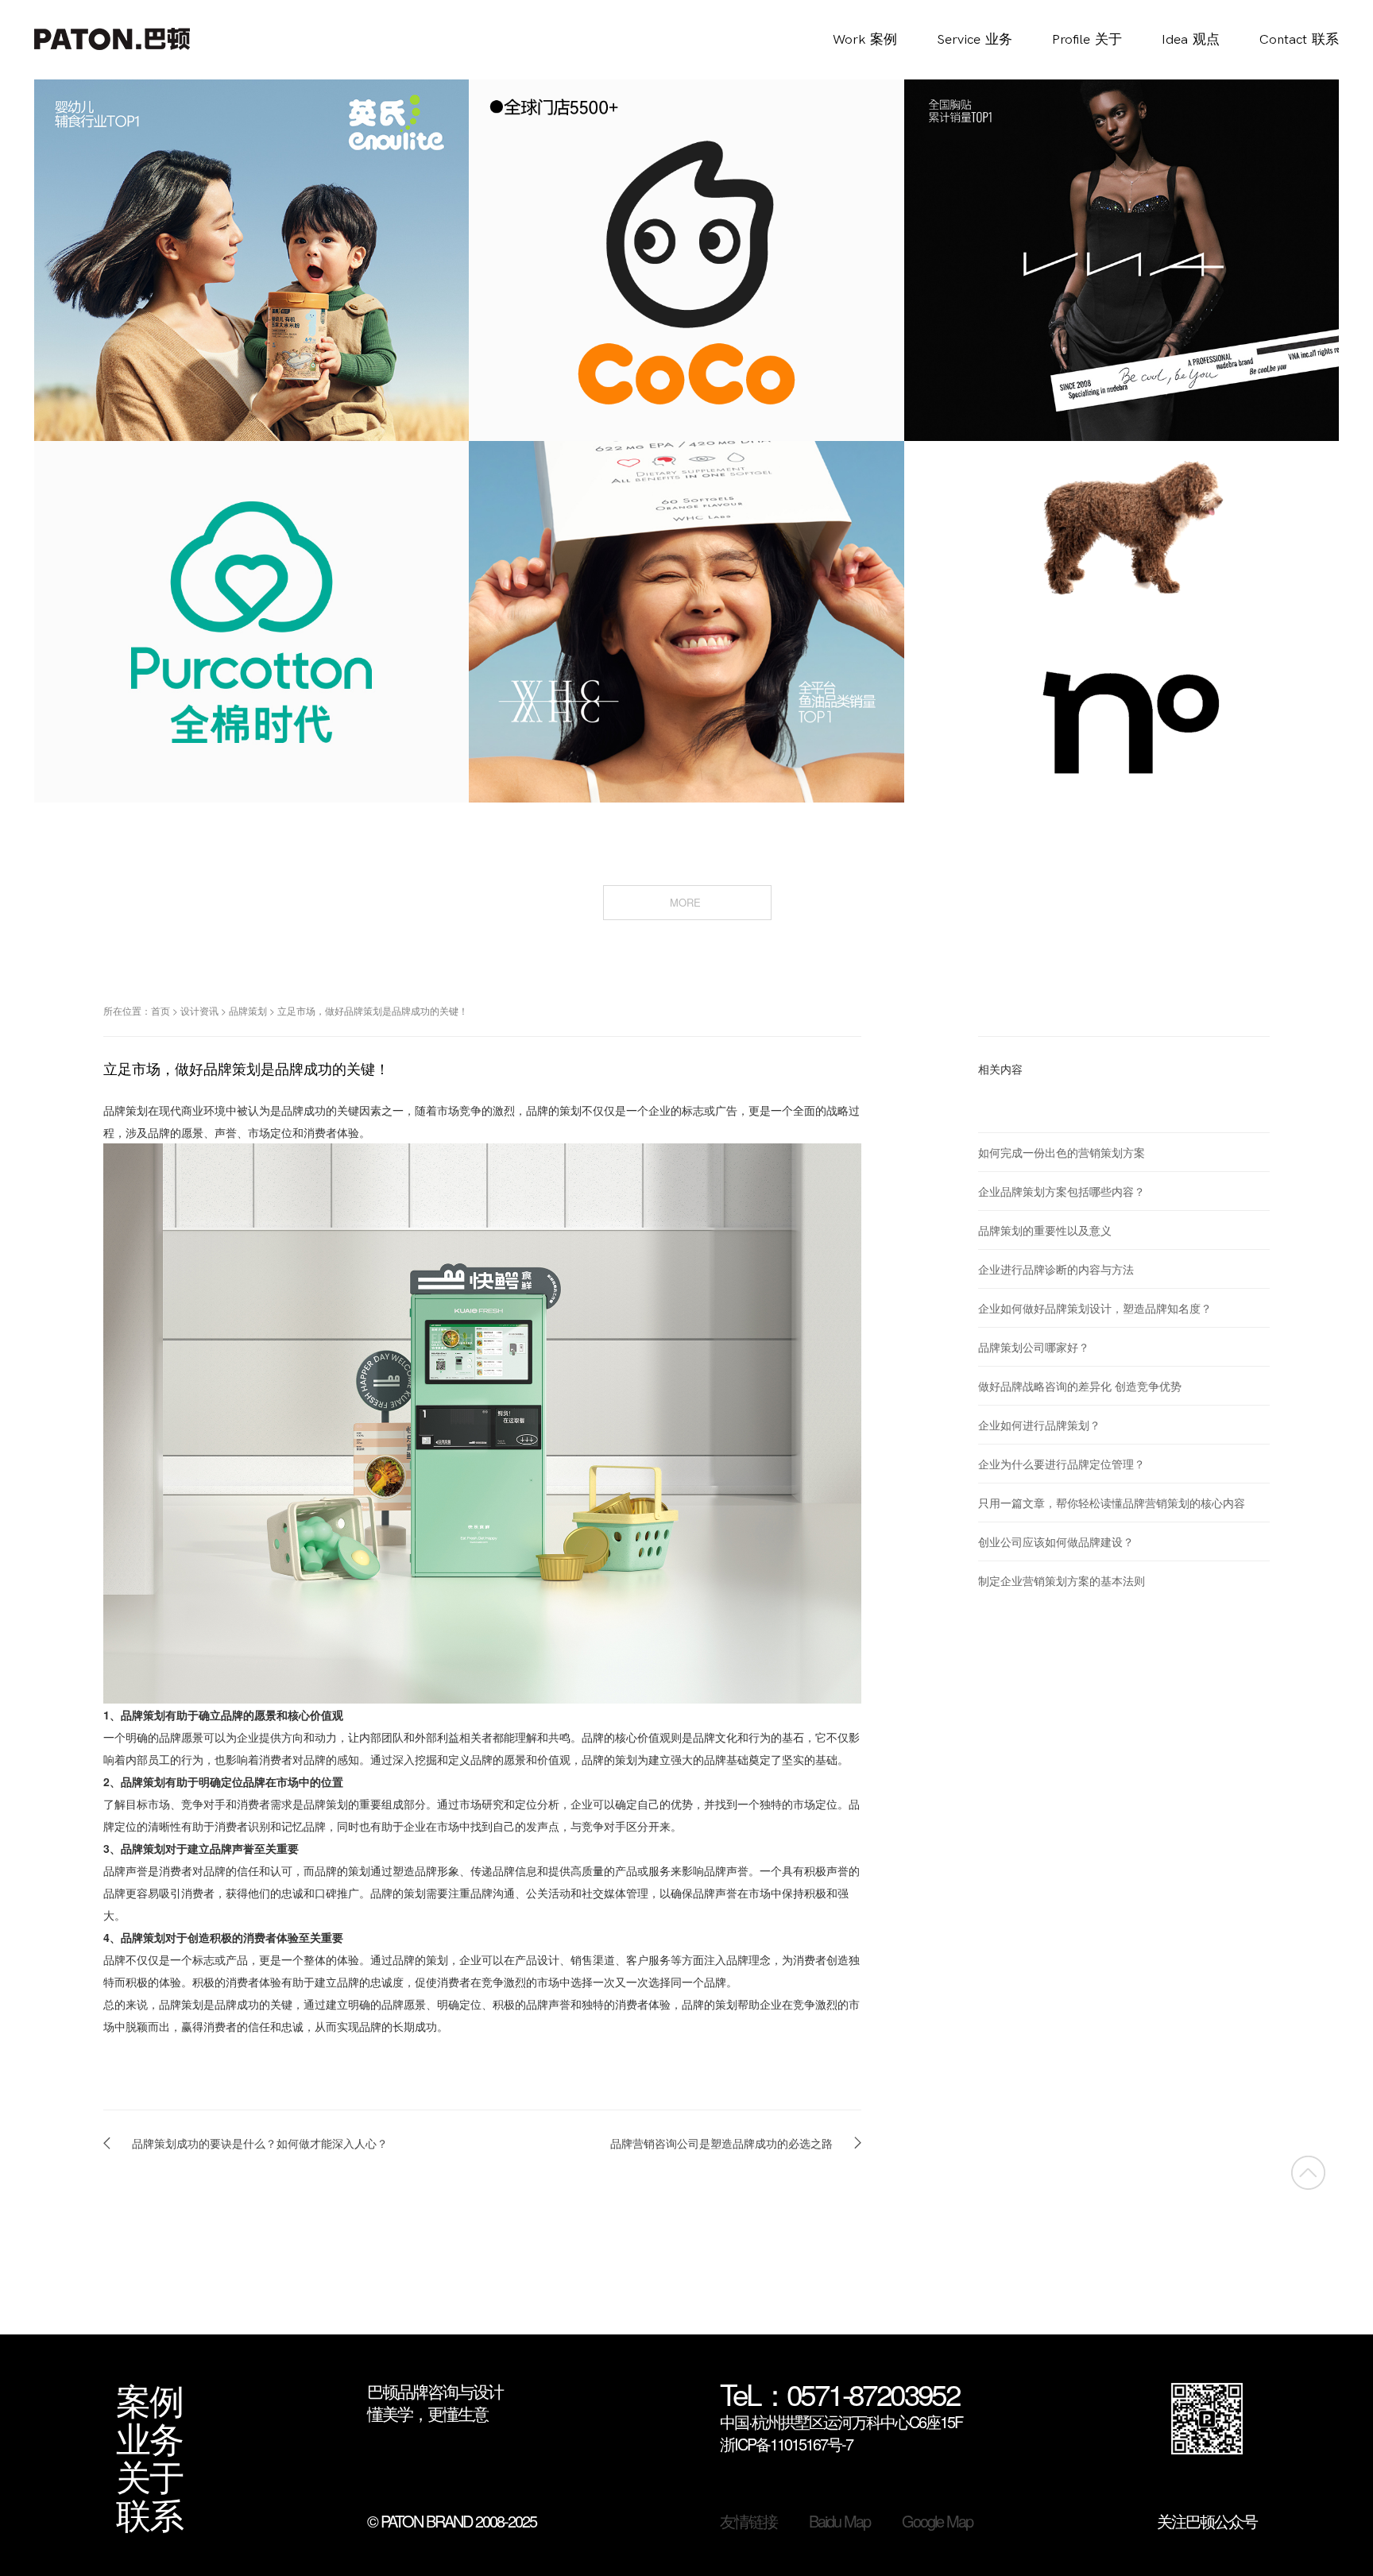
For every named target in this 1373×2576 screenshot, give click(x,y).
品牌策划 (248, 1010)
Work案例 (865, 40)
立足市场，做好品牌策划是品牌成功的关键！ (373, 1010)
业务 (149, 2437)
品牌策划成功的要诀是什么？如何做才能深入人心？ (260, 2143)
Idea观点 (1191, 40)
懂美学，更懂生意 (427, 2413)
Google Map (937, 2521)
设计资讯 (199, 1010)
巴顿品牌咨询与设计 (435, 2391)
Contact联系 (1299, 40)
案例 (149, 2399)
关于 (149, 2475)
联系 (149, 2513)
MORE (687, 902)
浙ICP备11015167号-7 (786, 2444)
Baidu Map (839, 2521)
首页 (161, 1010)
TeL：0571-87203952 (839, 2395)
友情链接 (748, 2521)
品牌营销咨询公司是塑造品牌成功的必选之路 (721, 2143)
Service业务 (975, 40)
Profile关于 (1087, 40)
